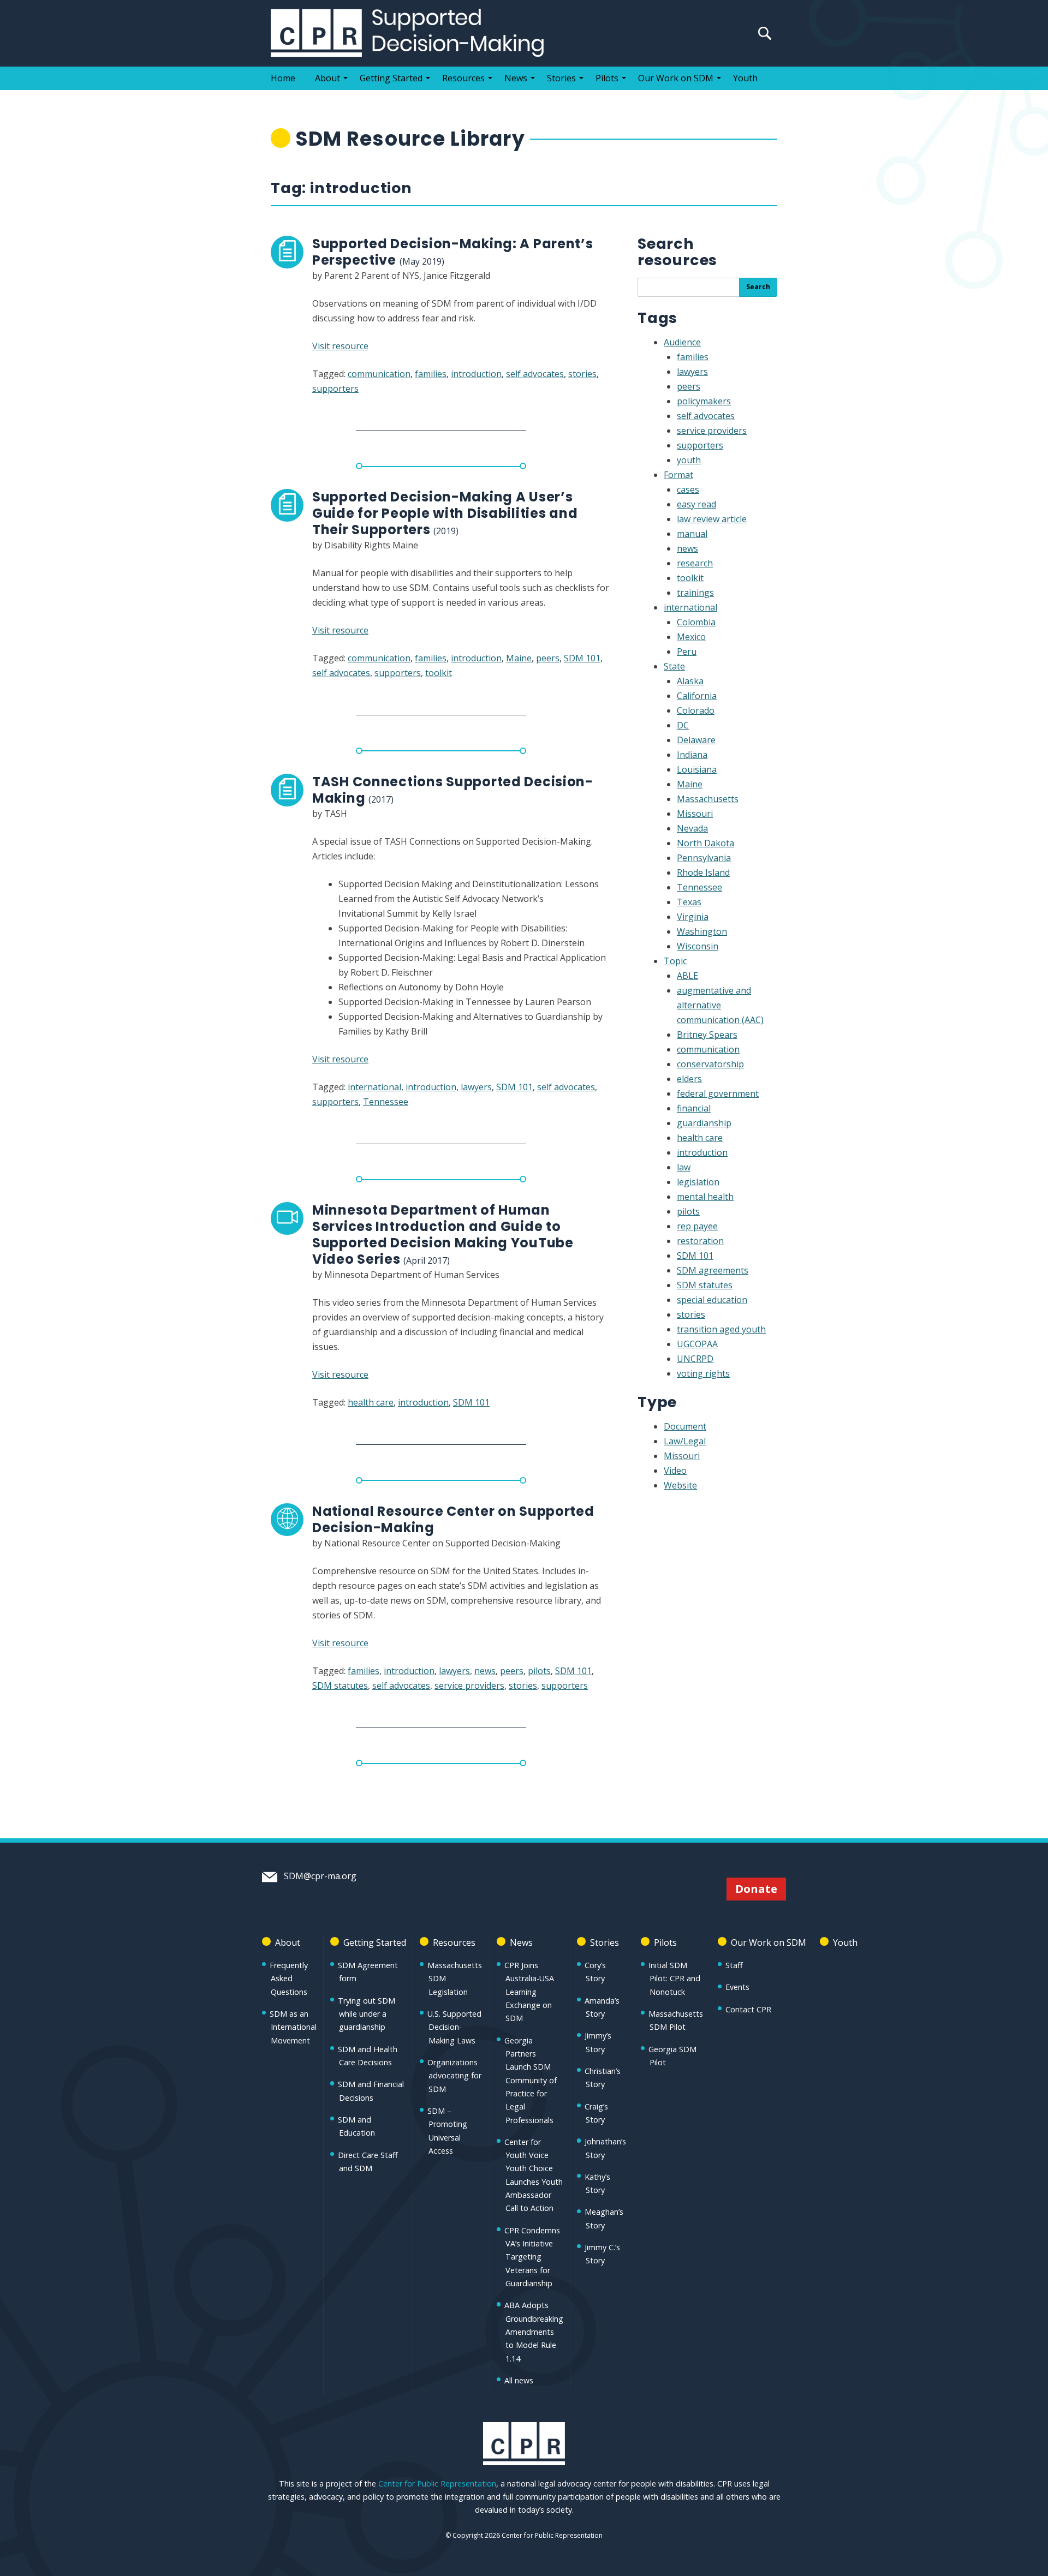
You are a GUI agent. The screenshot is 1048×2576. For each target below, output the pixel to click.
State (674, 666)
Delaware (696, 740)
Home (283, 78)
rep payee (697, 1226)
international (374, 1087)
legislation (698, 1182)
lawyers (476, 1087)
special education (712, 1300)
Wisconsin (698, 946)
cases (688, 489)
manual (692, 534)
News (516, 78)
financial (694, 1108)
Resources (463, 78)
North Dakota (705, 843)
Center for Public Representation (437, 2484)
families (431, 374)
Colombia (696, 622)
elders (689, 1079)
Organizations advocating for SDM (454, 2076)
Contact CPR (748, 2009)
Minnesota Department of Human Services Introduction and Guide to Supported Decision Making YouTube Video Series (443, 1235)
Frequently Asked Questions (289, 1979)
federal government (718, 1093)
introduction (476, 374)
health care (371, 1402)
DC (683, 725)
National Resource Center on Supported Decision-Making (453, 1519)
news (485, 1671)
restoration (700, 1241)
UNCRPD (695, 1359)
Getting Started (391, 78)
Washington (702, 931)
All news (519, 2380)
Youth (745, 78)
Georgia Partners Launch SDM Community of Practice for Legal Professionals (531, 2080)
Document (685, 1426)
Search (758, 287)
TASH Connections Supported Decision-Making (453, 790)
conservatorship (710, 1064)
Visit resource (340, 346)
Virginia (693, 917)
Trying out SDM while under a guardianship (367, 2014)
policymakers (704, 401)
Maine (519, 658)
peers (548, 658)
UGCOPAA (697, 1344)
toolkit (439, 673)
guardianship (704, 1123)
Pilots (607, 78)
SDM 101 (582, 658)
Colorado (696, 710)
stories (582, 374)
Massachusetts (708, 799)
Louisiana (697, 769)
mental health (705, 1197)
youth (689, 460)
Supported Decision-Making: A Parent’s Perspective (453, 252)
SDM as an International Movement (293, 2027)
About (327, 78)
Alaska (690, 681)
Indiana (692, 755)
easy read (696, 504)
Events (737, 1987)
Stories (561, 78)
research (695, 563)
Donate (756, 1889)
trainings (695, 593)
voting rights (703, 1373)
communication (379, 374)
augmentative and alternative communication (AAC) (720, 1005)
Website (680, 1485)
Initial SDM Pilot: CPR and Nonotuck (674, 1979)
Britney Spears (707, 1035)
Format (678, 475)
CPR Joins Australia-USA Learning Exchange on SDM (529, 1992)
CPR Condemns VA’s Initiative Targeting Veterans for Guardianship (532, 2257)
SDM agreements (713, 1270)
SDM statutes (340, 1686)
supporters (335, 389)
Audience (682, 342)
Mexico (691, 637)
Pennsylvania (704, 858)
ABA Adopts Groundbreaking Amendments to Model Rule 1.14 (534, 2332)
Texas (689, 902)
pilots (539, 1671)
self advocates (535, 374)
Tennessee (386, 1102)
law (684, 1167)
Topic (675, 961)
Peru (687, 652)
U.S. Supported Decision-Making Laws (454, 2027)
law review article (712, 519)
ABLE (687, 976)
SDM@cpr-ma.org (319, 1876)
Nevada (692, 828)
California (697, 696)
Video (675, 1471)
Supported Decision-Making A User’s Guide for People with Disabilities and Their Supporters (445, 513)
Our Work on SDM (676, 78)
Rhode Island (703, 872)
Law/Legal (685, 1441)
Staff (734, 1965)
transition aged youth (721, 1329)
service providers (469, 1686)
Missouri (695, 814)
